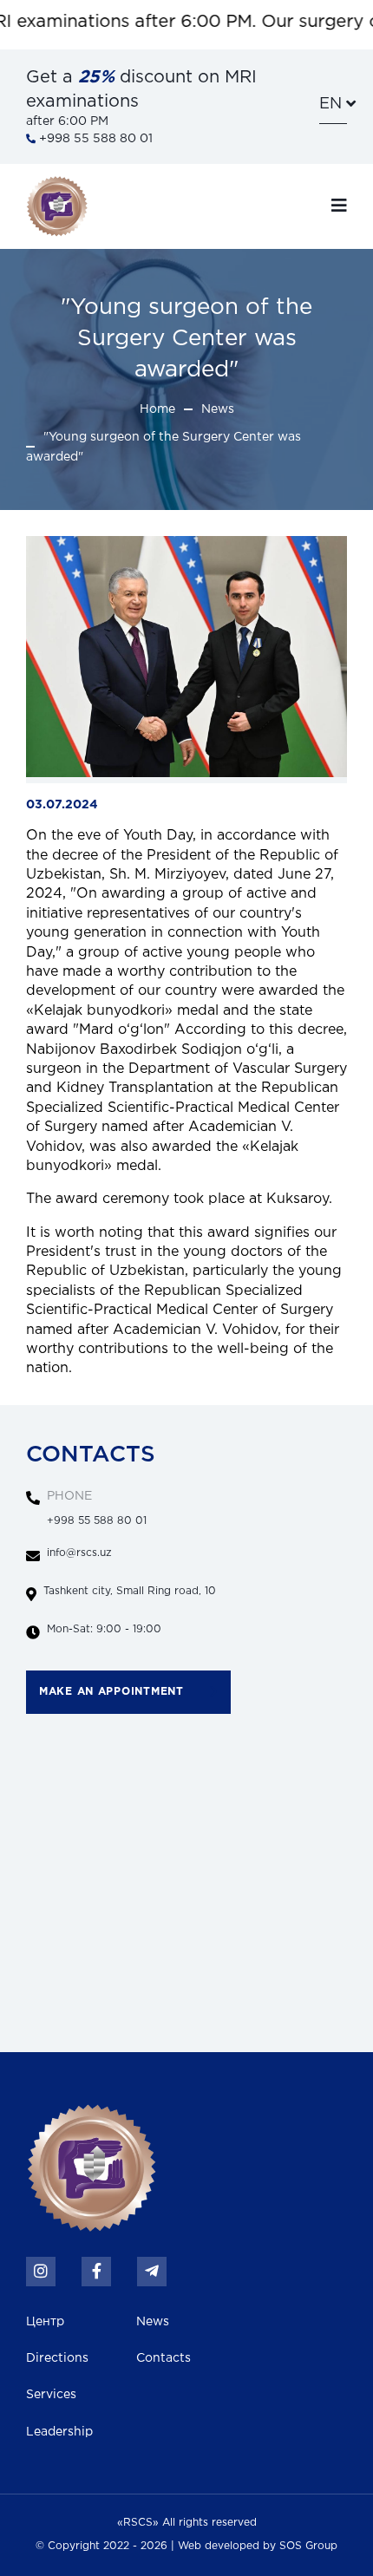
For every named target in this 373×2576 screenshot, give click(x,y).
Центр (45, 2322)
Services (51, 2395)
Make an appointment (111, 1692)
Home (157, 409)
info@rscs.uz (79, 1553)
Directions (57, 2358)
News (218, 409)
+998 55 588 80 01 (94, 139)
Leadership (59, 2432)
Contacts (164, 2358)
